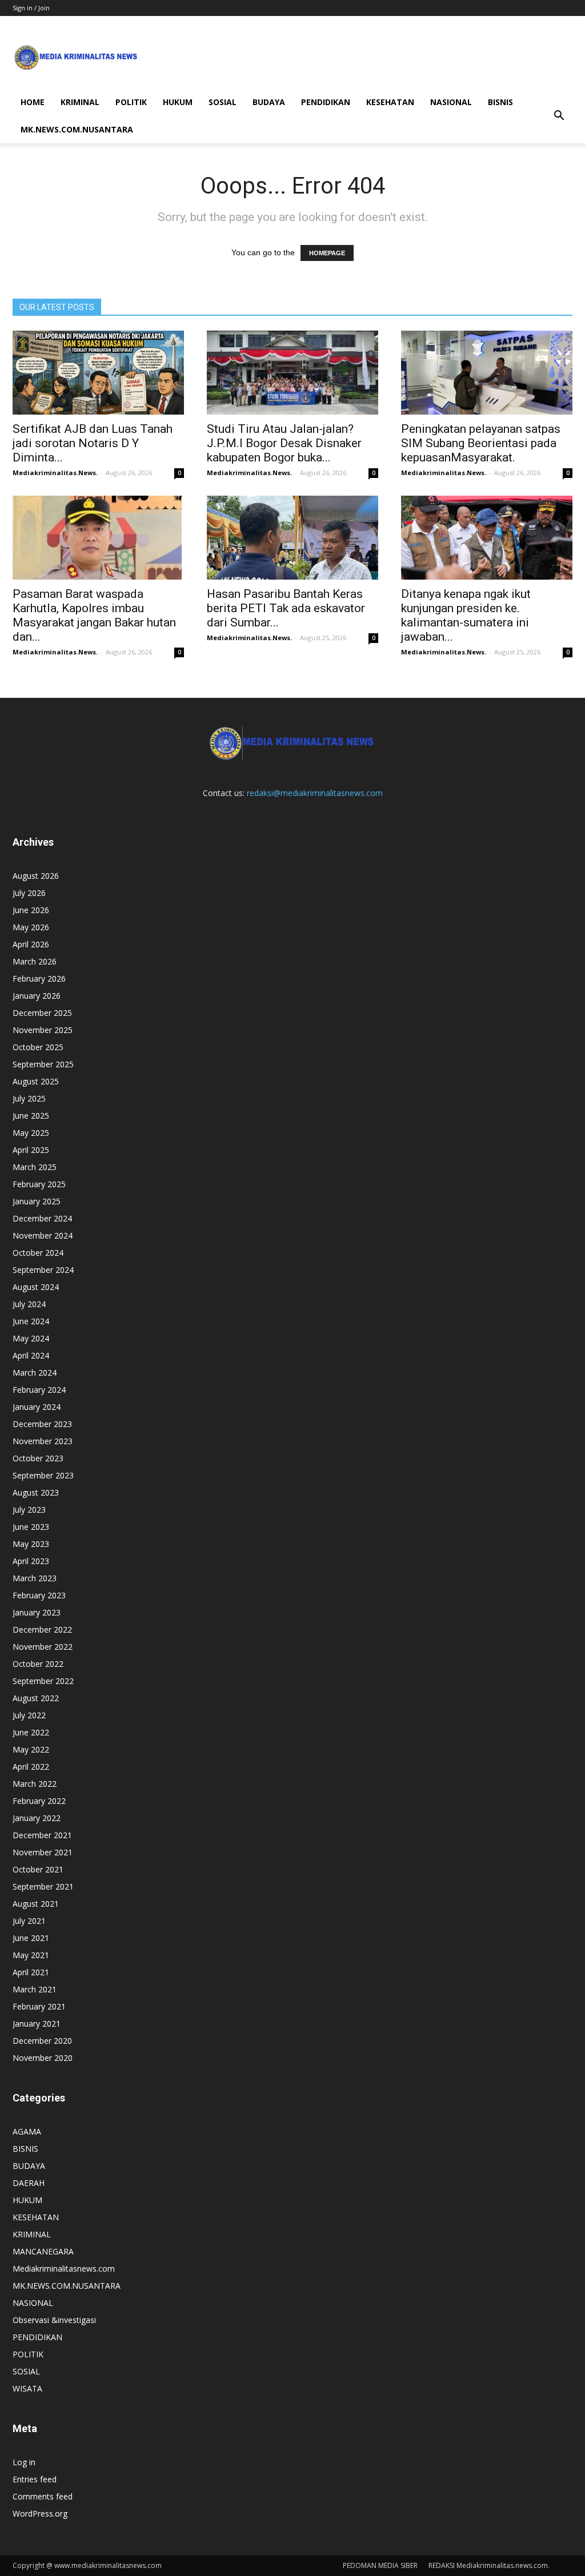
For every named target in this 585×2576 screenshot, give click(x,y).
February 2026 (39, 978)
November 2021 (43, 1852)
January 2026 (37, 996)
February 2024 (39, 1390)
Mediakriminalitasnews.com (64, 2268)
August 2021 (36, 1904)
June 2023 (31, 1527)
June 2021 (31, 1938)
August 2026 (36, 876)
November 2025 (43, 1030)
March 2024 (35, 1373)
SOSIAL (223, 102)
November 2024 (43, 1235)
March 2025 (35, 1167)
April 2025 (31, 1150)
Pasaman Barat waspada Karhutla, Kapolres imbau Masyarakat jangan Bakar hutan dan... (94, 615)
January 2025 (37, 1201)
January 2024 (37, 1407)
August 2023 (36, 1492)
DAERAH (29, 2183)
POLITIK (131, 102)
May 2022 (31, 1749)
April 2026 (31, 944)
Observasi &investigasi (54, 2320)
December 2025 (42, 1013)
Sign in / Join (31, 8)
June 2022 (31, 1732)
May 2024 (31, 1338)
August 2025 (36, 1081)
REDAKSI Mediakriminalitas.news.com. (489, 2565)
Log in (24, 2462)
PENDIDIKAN (326, 102)
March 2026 (35, 961)
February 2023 (39, 1595)
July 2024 (29, 1304)
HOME (33, 102)
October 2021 (38, 1869)
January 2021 (37, 2024)
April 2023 (31, 1561)
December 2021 (42, 1835)
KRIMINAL (80, 102)
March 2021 (35, 1989)
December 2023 (42, 1424)
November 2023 (43, 1441)
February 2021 (39, 2006)
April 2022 (31, 1767)
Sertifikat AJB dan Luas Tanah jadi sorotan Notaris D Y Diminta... (93, 443)
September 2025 (43, 1064)
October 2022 (38, 1664)
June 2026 (31, 910)
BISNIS (500, 102)
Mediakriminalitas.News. (55, 473)
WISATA (27, 2388)
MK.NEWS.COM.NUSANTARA (77, 129)
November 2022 (43, 1647)
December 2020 (42, 2041)
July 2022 (29, 1715)
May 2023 (31, 1544)
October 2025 (38, 1047)
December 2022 (42, 1629)
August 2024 (36, 1287)
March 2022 (35, 1784)
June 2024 (31, 1321)
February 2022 (39, 1801)
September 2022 (43, 1681)
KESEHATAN (390, 102)
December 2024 (42, 1218)
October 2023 (38, 1458)
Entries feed (35, 2479)
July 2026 (29, 893)
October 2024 (38, 1253)
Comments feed (43, 2496)
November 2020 (43, 2058)
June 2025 (31, 1116)
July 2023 (29, 1510)
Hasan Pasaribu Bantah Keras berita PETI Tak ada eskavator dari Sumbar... (286, 608)
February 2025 (39, 1184)
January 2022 (37, 1818)
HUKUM (178, 102)
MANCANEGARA (43, 2251)
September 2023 (43, 1475)
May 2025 (31, 1133)
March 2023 (35, 1578)
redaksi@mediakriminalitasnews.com (315, 793)
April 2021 (31, 1972)
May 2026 (31, 927)
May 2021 (31, 1955)
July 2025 (29, 1098)
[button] (559, 116)
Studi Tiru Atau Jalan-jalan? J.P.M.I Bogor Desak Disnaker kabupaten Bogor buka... (284, 443)
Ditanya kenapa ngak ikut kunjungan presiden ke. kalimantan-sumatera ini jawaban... (466, 615)
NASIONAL (451, 102)
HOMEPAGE (327, 253)
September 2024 (43, 1270)
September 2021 (43, 1886)
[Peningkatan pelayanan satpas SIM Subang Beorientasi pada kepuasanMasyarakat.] (487, 373)
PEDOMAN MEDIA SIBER (380, 2565)
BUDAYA (269, 102)
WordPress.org (40, 2513)
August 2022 (36, 1698)
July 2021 (29, 1921)
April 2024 (31, 1355)
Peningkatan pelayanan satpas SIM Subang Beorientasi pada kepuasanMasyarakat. (481, 443)
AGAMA (27, 2131)
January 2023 (37, 1612)
